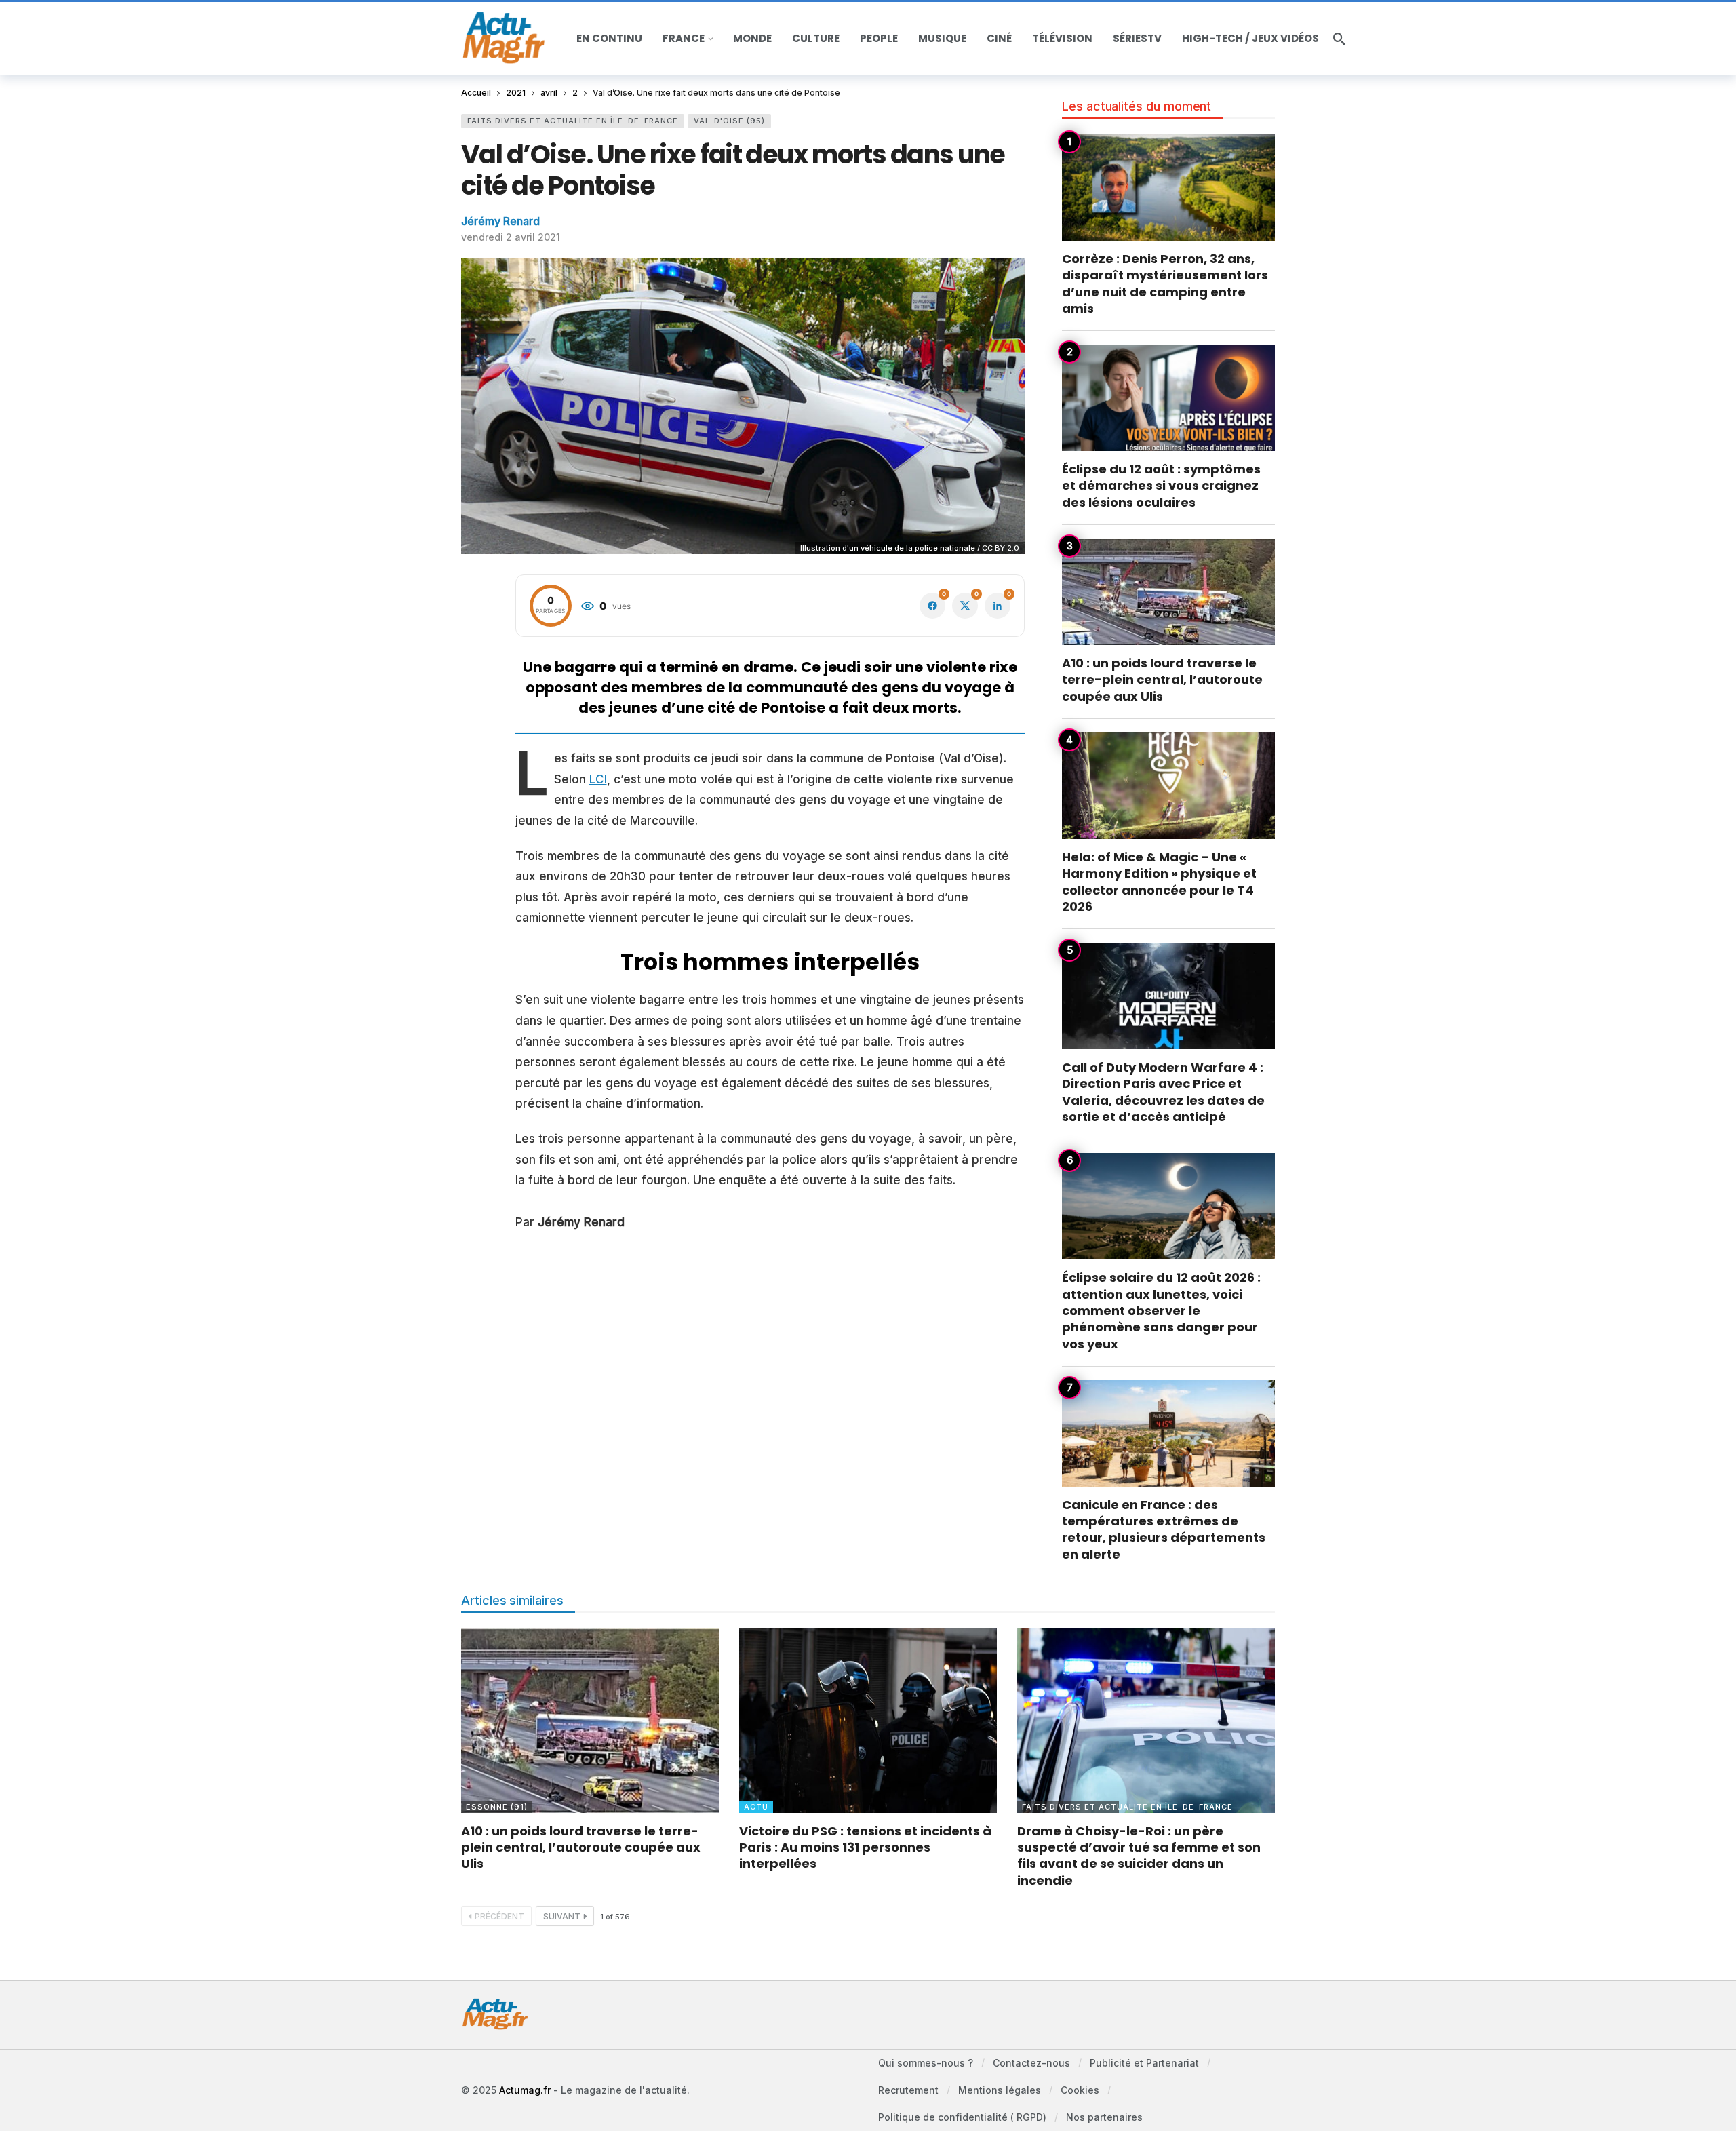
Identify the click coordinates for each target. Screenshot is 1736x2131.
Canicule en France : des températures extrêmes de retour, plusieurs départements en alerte (1164, 1529)
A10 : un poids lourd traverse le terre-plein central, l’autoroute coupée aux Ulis (1162, 680)
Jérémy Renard (500, 221)
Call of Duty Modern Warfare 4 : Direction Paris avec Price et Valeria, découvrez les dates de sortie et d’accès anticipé (1163, 1092)
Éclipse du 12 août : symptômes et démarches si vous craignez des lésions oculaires (1161, 486)
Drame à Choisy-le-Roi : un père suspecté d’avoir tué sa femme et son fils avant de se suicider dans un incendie (1139, 1856)
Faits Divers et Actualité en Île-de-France (573, 121)
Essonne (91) (497, 1807)
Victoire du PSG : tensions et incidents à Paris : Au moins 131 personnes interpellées (865, 1847)
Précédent (499, 1916)
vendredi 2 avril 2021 (511, 237)
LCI (598, 779)
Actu (756, 1807)
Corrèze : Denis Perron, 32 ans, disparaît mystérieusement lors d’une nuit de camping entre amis (1165, 284)
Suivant (562, 1916)
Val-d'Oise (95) (729, 121)
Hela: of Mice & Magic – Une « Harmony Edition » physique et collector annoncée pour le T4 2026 (1159, 882)
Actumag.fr (525, 2090)
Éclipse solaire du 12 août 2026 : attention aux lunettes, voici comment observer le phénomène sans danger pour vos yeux (1161, 1310)
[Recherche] (1339, 39)
